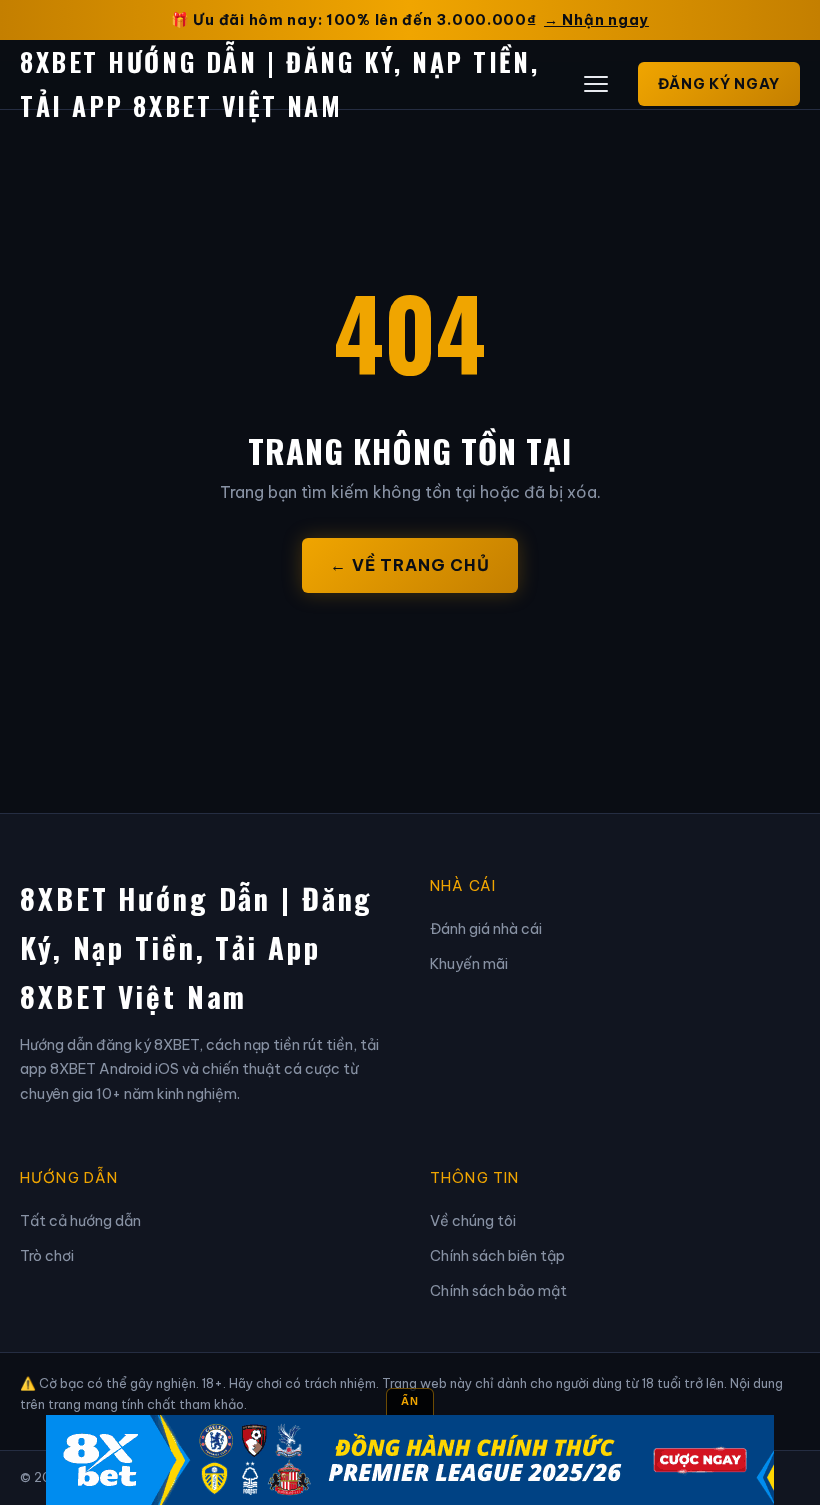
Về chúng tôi (473, 1221)
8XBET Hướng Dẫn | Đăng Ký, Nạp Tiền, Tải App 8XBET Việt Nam (196, 947)
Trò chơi (47, 1256)
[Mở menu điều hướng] (596, 84)
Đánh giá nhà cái (486, 929)
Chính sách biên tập (497, 1256)
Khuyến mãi (469, 964)
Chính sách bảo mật (498, 1291)
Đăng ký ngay (719, 84)
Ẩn (409, 1401)
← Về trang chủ (409, 565)
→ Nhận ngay (596, 20)
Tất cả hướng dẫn (80, 1221)
